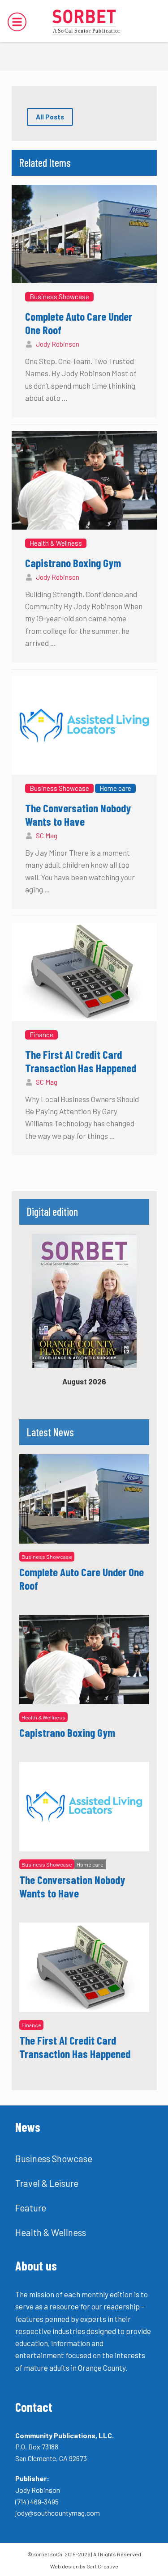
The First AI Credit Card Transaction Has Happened (81, 1061)
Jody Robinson (58, 344)
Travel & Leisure (47, 2183)
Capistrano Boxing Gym (73, 563)
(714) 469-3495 (37, 2502)
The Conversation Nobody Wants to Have (78, 815)
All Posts (50, 117)
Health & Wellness (56, 543)
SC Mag (47, 836)
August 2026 (84, 1381)
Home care (115, 788)
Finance (41, 1035)
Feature (31, 2208)
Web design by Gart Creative (84, 2566)
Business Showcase (59, 297)
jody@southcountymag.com (58, 2513)
